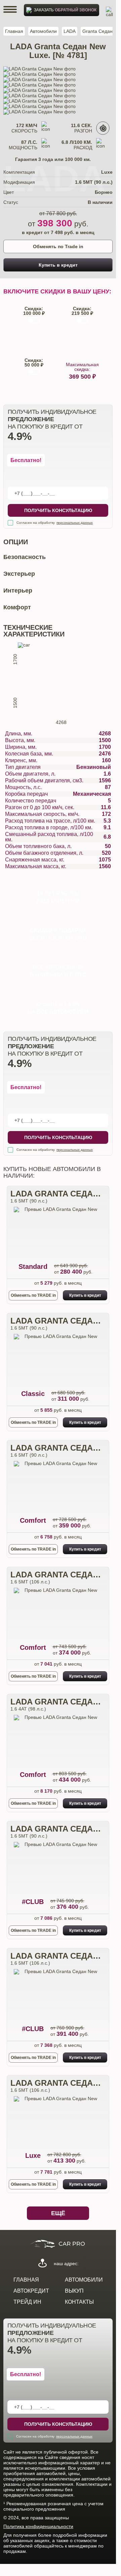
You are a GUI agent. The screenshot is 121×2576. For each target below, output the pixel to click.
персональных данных (75, 523)
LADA (70, 31)
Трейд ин (27, 2302)
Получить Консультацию (58, 510)
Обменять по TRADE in (33, 1295)
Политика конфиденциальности (38, 2526)
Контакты (79, 2302)
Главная (14, 31)
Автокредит (31, 2291)
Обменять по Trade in (58, 246)
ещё (58, 2213)
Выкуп (74, 2291)
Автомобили (43, 31)
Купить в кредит (58, 265)
